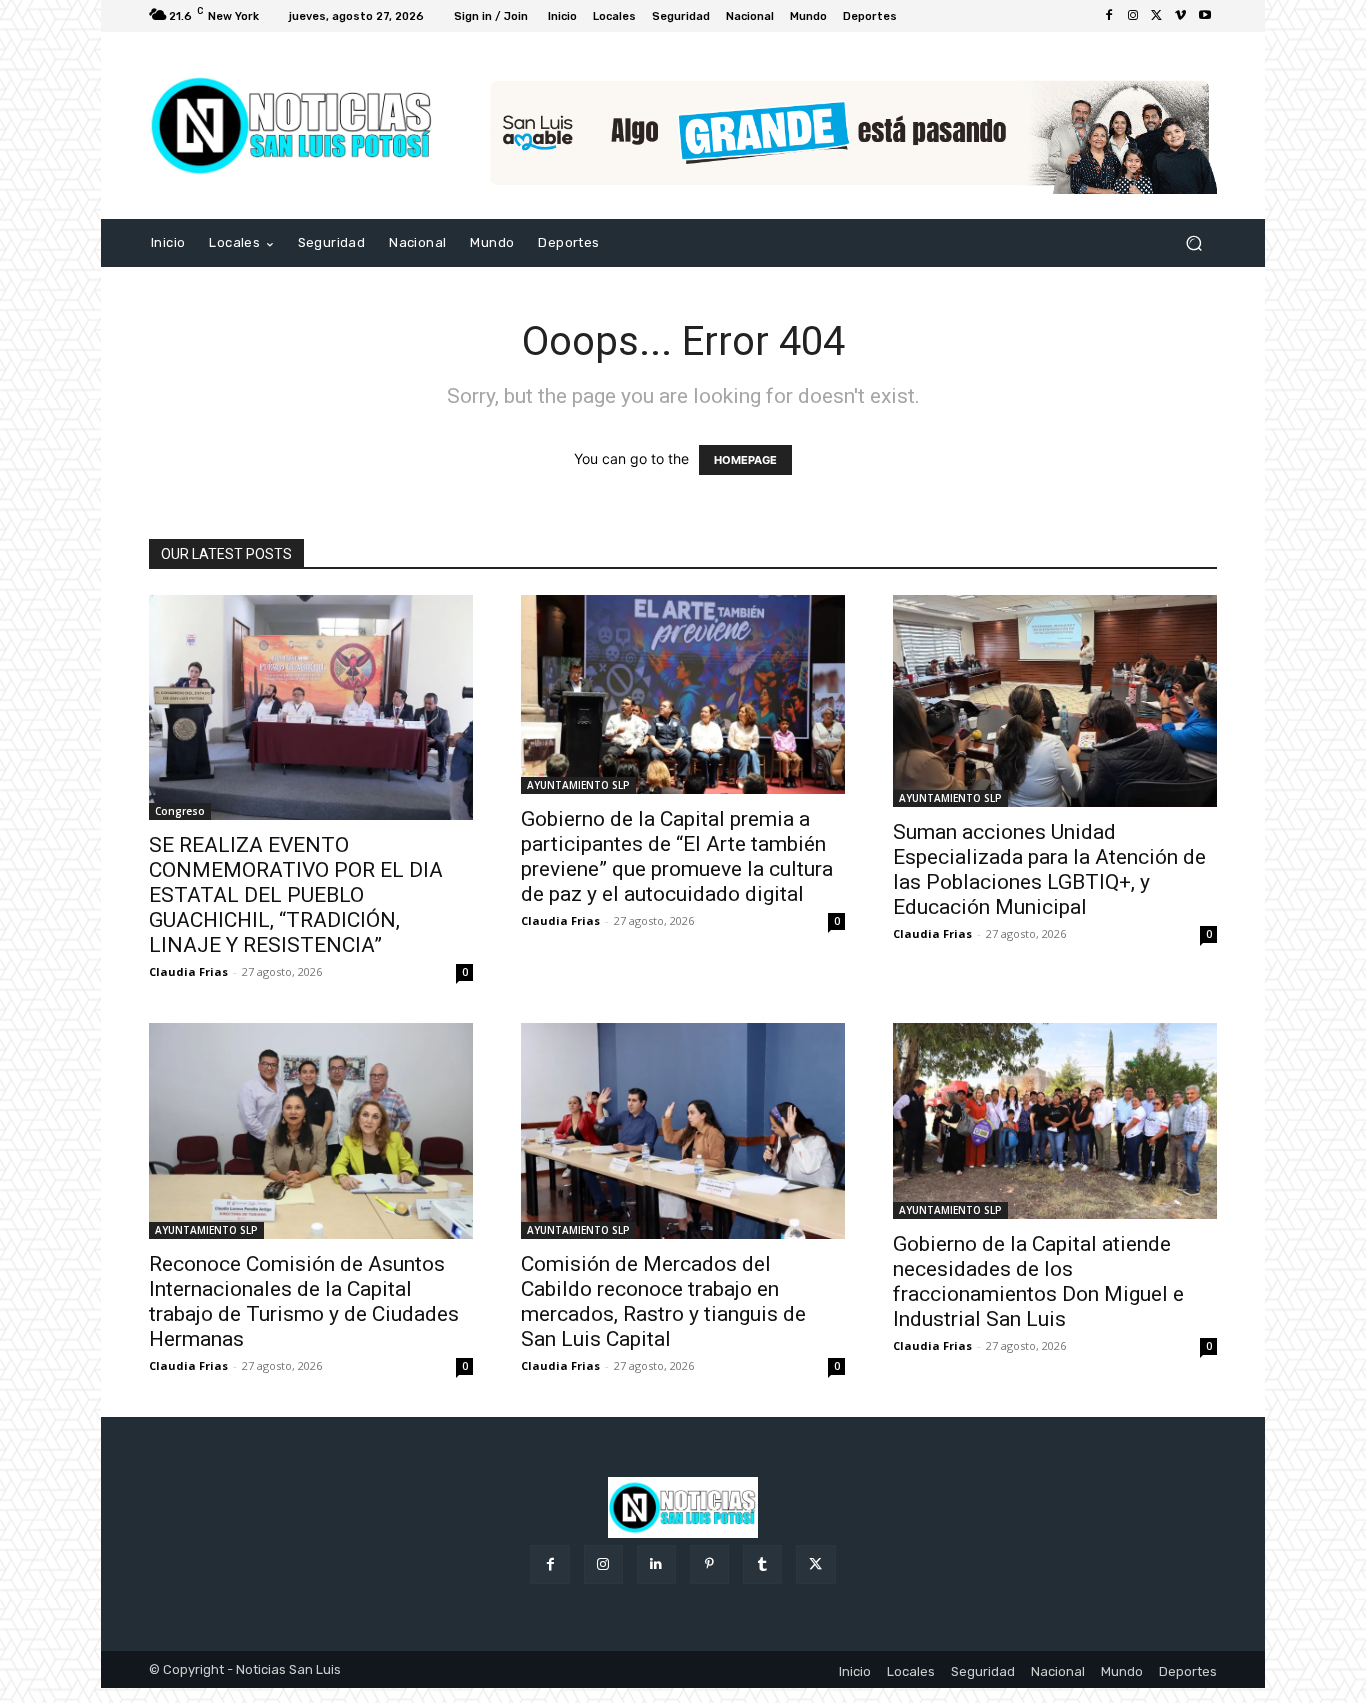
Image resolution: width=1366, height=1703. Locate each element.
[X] (1157, 16)
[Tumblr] (762, 1564)
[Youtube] (1205, 16)
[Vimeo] (1181, 16)
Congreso (180, 811)
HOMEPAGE (745, 460)
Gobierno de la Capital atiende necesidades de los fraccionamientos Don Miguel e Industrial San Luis (1038, 1281)
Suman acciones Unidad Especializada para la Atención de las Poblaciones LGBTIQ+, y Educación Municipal (1049, 869)
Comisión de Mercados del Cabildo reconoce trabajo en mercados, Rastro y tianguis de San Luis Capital (663, 1301)
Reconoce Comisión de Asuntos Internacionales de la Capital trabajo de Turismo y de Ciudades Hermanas (304, 1301)
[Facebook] (1109, 16)
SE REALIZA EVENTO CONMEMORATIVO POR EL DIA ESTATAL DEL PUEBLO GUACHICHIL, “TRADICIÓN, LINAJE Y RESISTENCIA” (296, 895)
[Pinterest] (709, 1564)
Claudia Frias (188, 971)
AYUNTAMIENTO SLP (578, 785)
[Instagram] (1133, 16)
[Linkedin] (656, 1564)
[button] (1193, 243)
